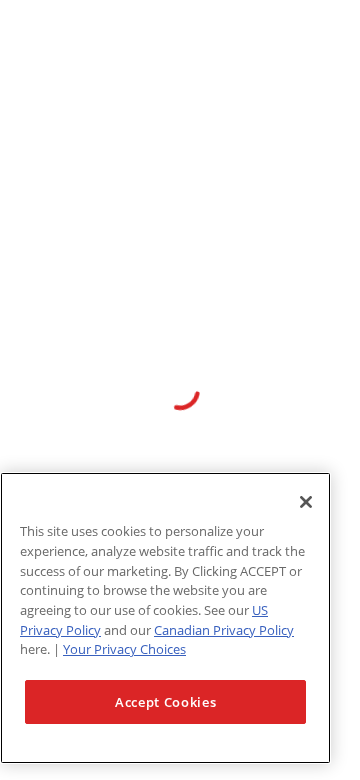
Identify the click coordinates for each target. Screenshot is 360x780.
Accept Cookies (165, 702)
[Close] (306, 502)
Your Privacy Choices (124, 649)
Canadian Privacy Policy (224, 630)
